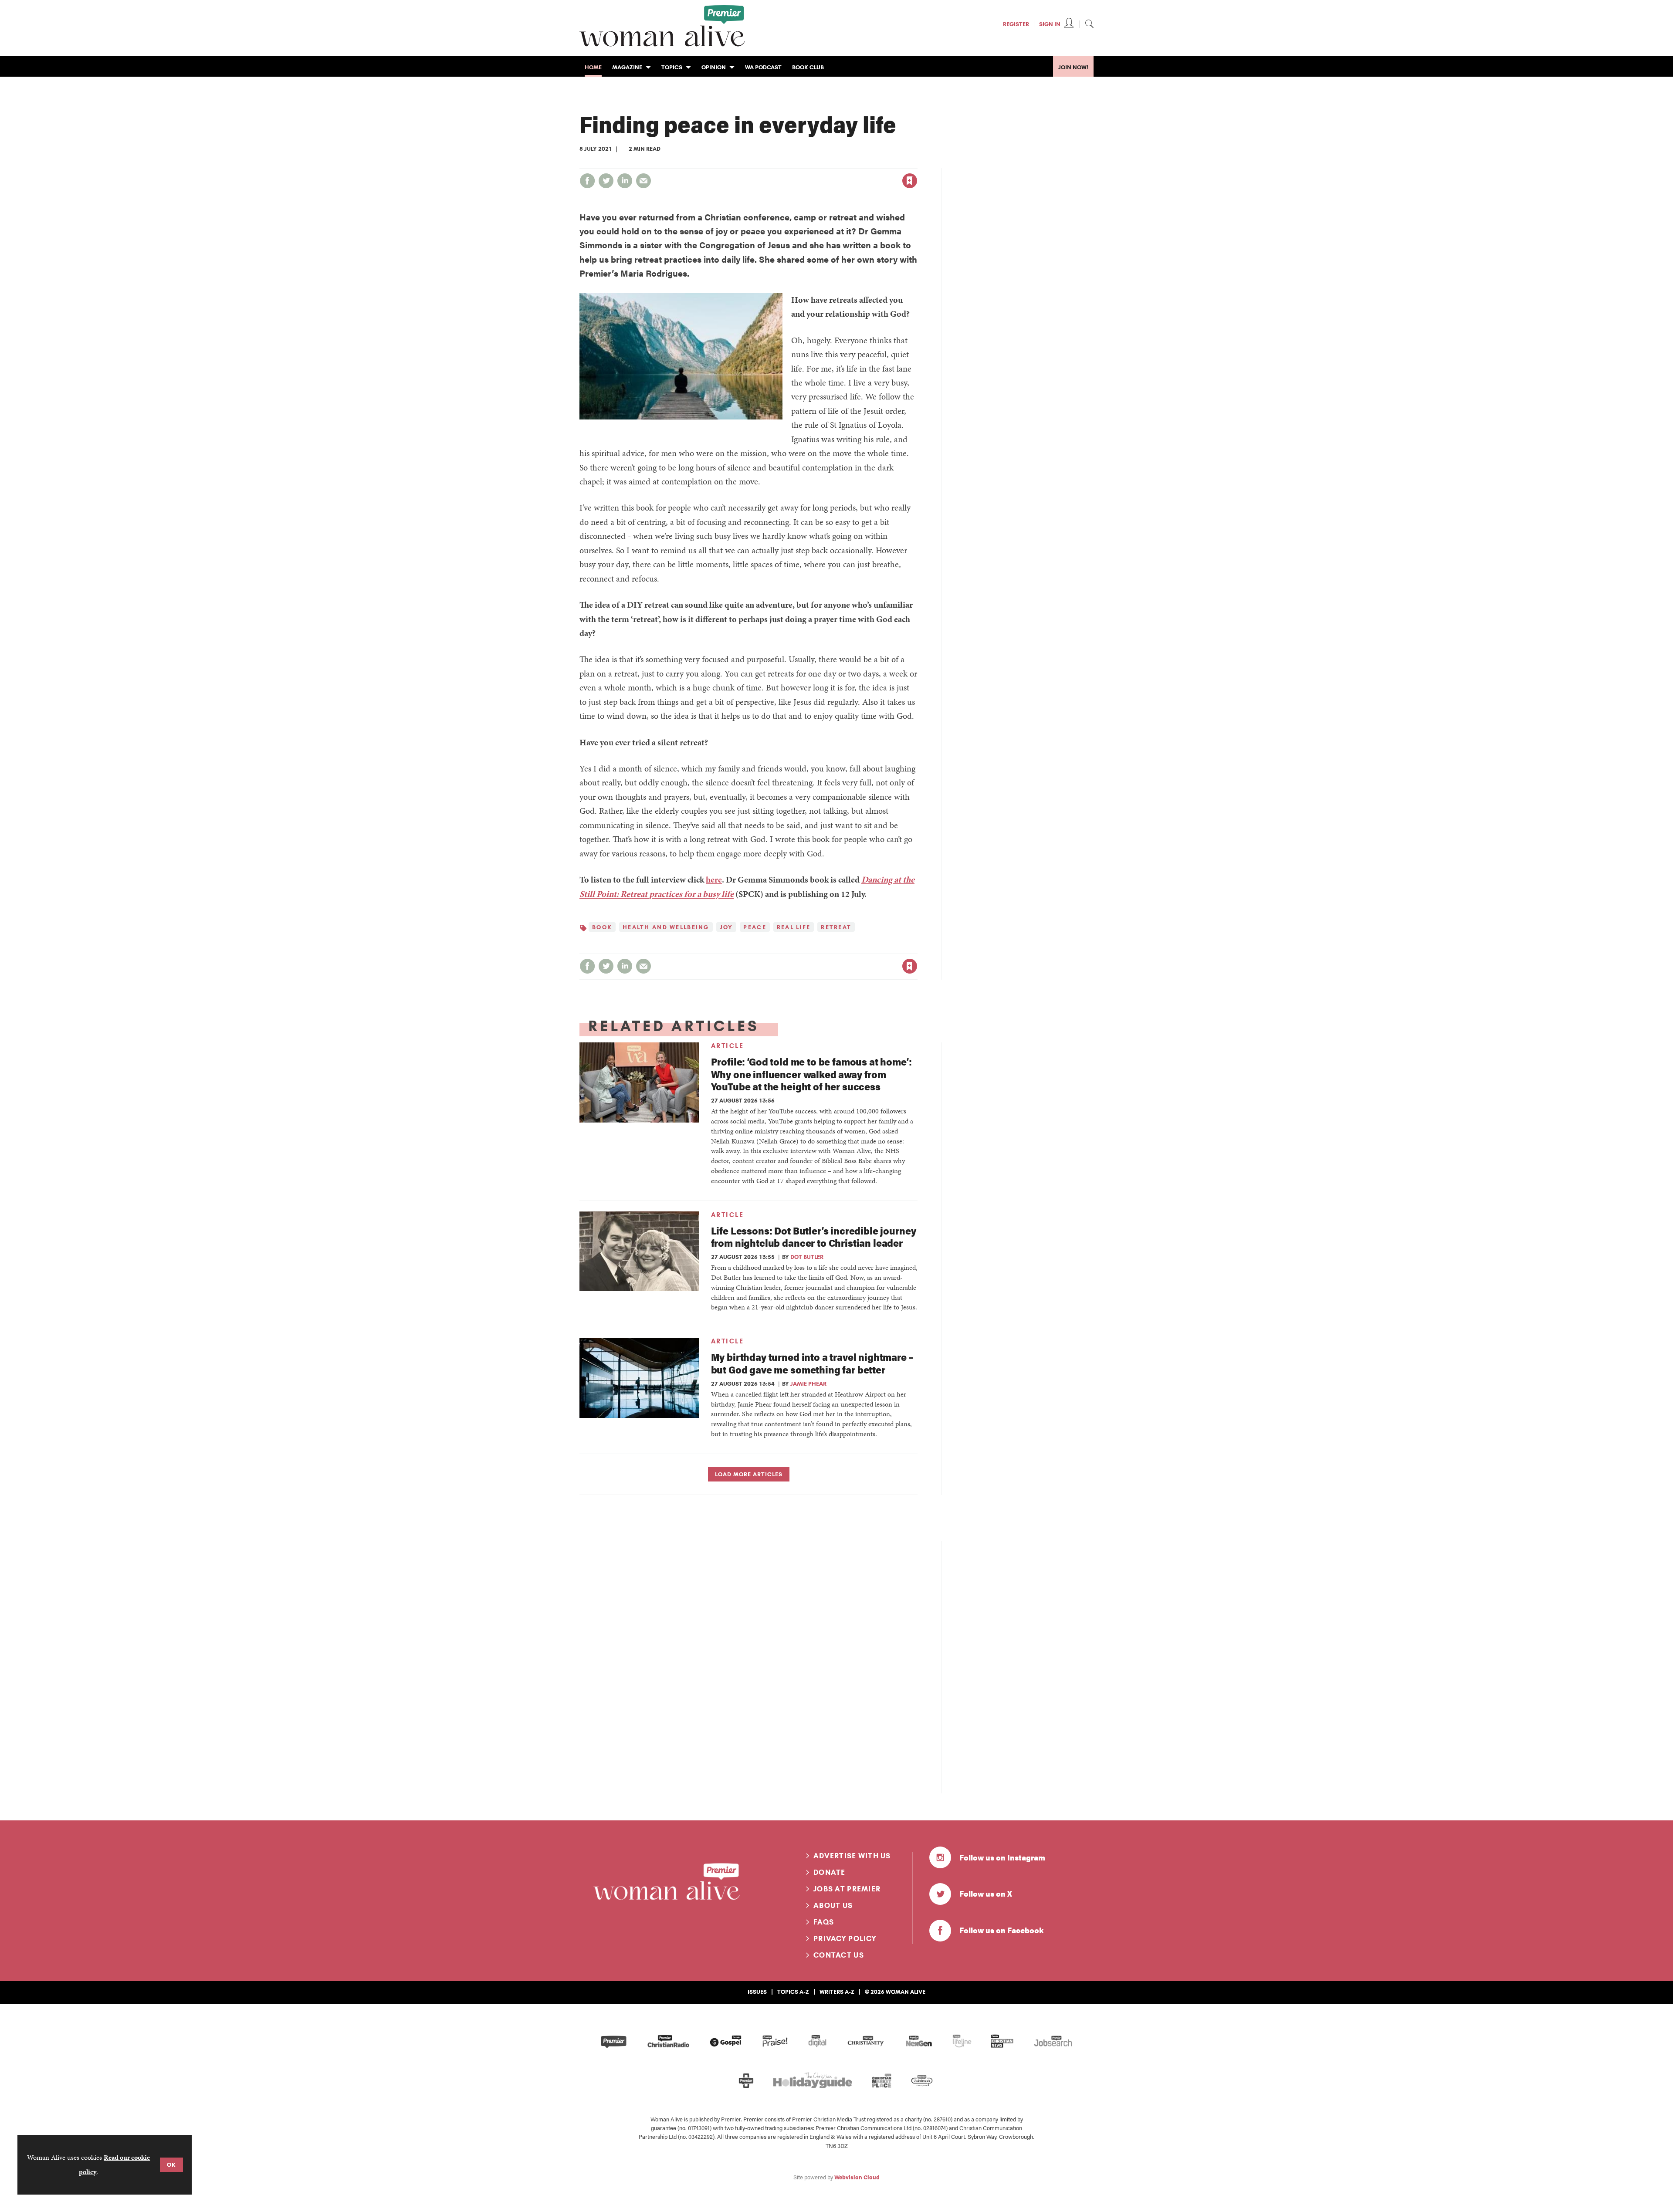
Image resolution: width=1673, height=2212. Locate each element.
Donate (830, 1872)
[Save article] (910, 181)
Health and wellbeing (666, 927)
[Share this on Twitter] (606, 181)
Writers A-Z (837, 1992)
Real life (794, 927)
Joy (726, 927)
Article (728, 1046)
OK (171, 2165)
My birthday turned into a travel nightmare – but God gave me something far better (812, 1363)
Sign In (1050, 24)
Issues (757, 1992)
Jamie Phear (808, 1383)
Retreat (836, 927)
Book (602, 927)
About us (833, 1905)
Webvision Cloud (857, 2177)
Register (1016, 24)
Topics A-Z (793, 1992)
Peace (755, 927)
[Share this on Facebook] (587, 181)
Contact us (839, 1955)
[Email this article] (643, 181)
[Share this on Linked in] (625, 181)
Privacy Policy (845, 1938)
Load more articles (749, 1474)
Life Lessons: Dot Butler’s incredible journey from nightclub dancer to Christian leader (814, 1237)
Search (1089, 24)
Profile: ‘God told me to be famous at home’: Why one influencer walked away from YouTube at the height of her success (811, 1074)
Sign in (818, 163)
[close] (917, 163)
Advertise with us (852, 1856)
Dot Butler (807, 1257)
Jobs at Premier (847, 1889)
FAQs (824, 1922)
